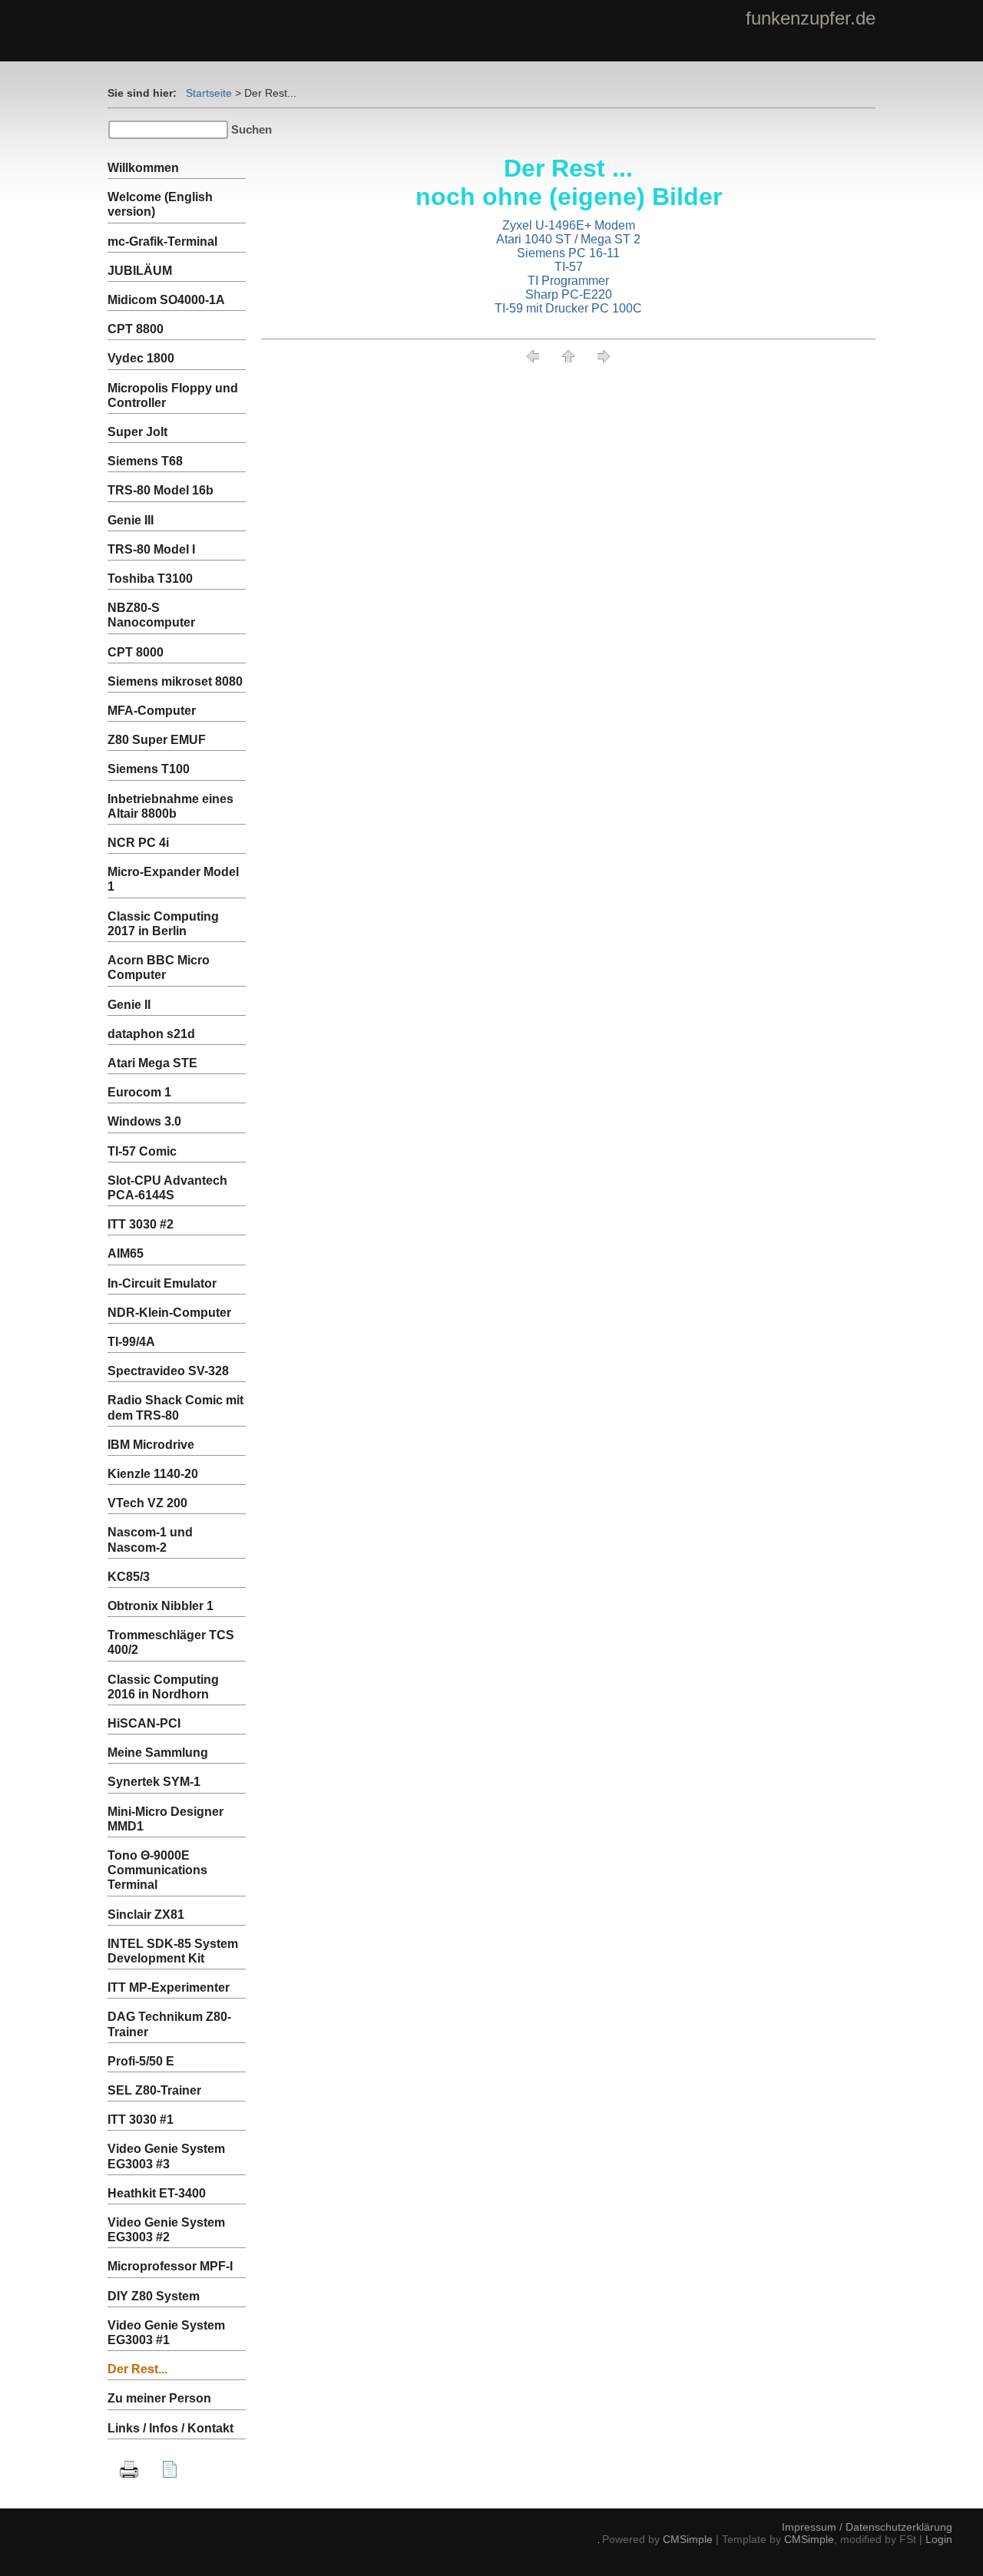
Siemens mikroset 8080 (175, 681)
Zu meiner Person (159, 2398)
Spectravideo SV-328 (168, 1371)
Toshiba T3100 (150, 579)
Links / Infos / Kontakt (170, 2428)
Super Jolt (137, 432)
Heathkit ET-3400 (157, 2193)
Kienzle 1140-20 (153, 1474)
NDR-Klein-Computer (169, 1313)
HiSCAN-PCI (144, 1723)
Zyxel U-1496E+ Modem (569, 225)
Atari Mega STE (152, 1063)
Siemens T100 (149, 769)
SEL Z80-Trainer (154, 2090)
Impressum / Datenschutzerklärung (867, 2527)
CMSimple (688, 2539)
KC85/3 (129, 1577)
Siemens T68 (145, 461)
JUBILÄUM (140, 271)
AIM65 (126, 1253)
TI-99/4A (131, 1342)
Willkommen (143, 168)
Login (939, 2539)
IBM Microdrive (151, 1445)
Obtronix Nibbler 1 (161, 1606)
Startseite (209, 93)
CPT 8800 (136, 329)
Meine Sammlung (158, 1753)
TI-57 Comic (142, 1151)
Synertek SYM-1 (154, 1782)
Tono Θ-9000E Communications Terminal (157, 1870)
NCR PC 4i (138, 843)
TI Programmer (568, 281)
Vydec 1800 (141, 358)
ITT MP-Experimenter (169, 1987)
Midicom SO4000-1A (166, 300)
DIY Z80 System (154, 2296)
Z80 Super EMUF (157, 740)
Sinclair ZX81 (146, 1915)
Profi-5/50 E (141, 2061)
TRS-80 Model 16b (161, 490)
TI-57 (569, 267)
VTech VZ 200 (147, 1503)
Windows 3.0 (144, 1121)
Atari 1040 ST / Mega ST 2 (568, 239)
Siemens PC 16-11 (568, 253)
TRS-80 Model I (151, 549)
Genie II (129, 1005)
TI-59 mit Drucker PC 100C (568, 308)
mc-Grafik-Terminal (162, 241)
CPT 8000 (136, 652)
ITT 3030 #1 (141, 2120)
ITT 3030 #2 (141, 1224)
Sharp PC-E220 (569, 294)
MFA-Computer (152, 711)
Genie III (131, 520)
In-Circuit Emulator (162, 1283)
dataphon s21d (151, 1034)
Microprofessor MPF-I (170, 2266)
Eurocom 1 (139, 1092)
